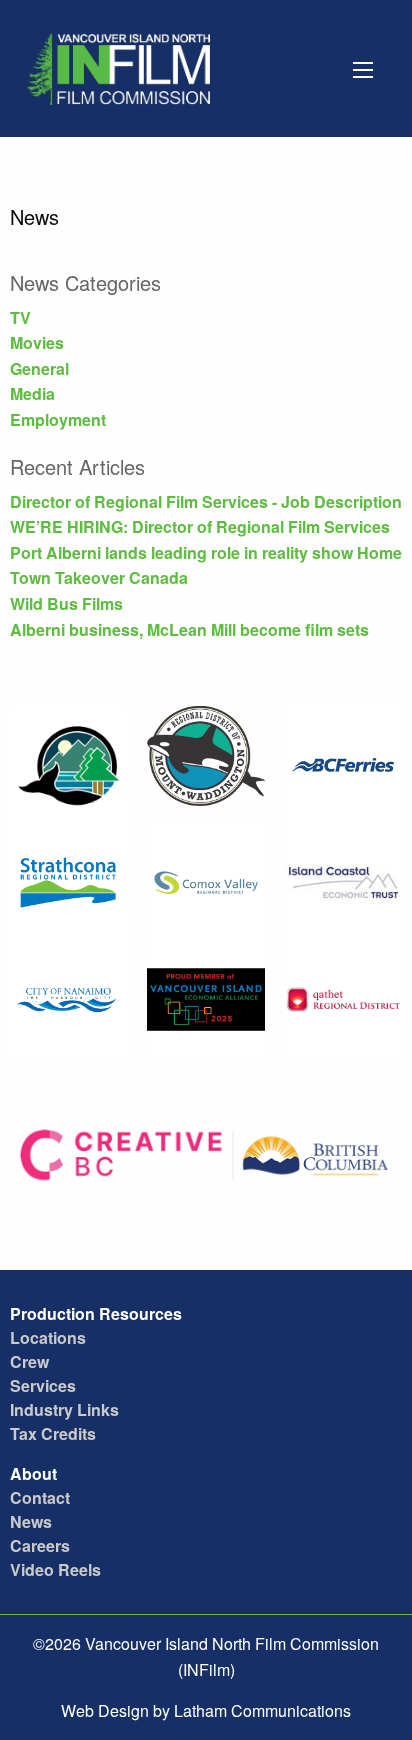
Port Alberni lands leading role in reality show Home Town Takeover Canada (206, 565)
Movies (37, 342)
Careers (40, 1545)
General (39, 368)
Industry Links (64, 1409)
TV (20, 317)
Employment (58, 419)
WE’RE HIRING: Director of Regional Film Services (200, 526)
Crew (29, 1361)
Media (32, 393)
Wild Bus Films (66, 603)
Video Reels (55, 1569)
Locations (48, 1337)
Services (43, 1385)
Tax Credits (53, 1433)
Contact (40, 1497)
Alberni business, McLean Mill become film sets (189, 629)
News (31, 1521)
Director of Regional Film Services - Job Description (206, 501)
